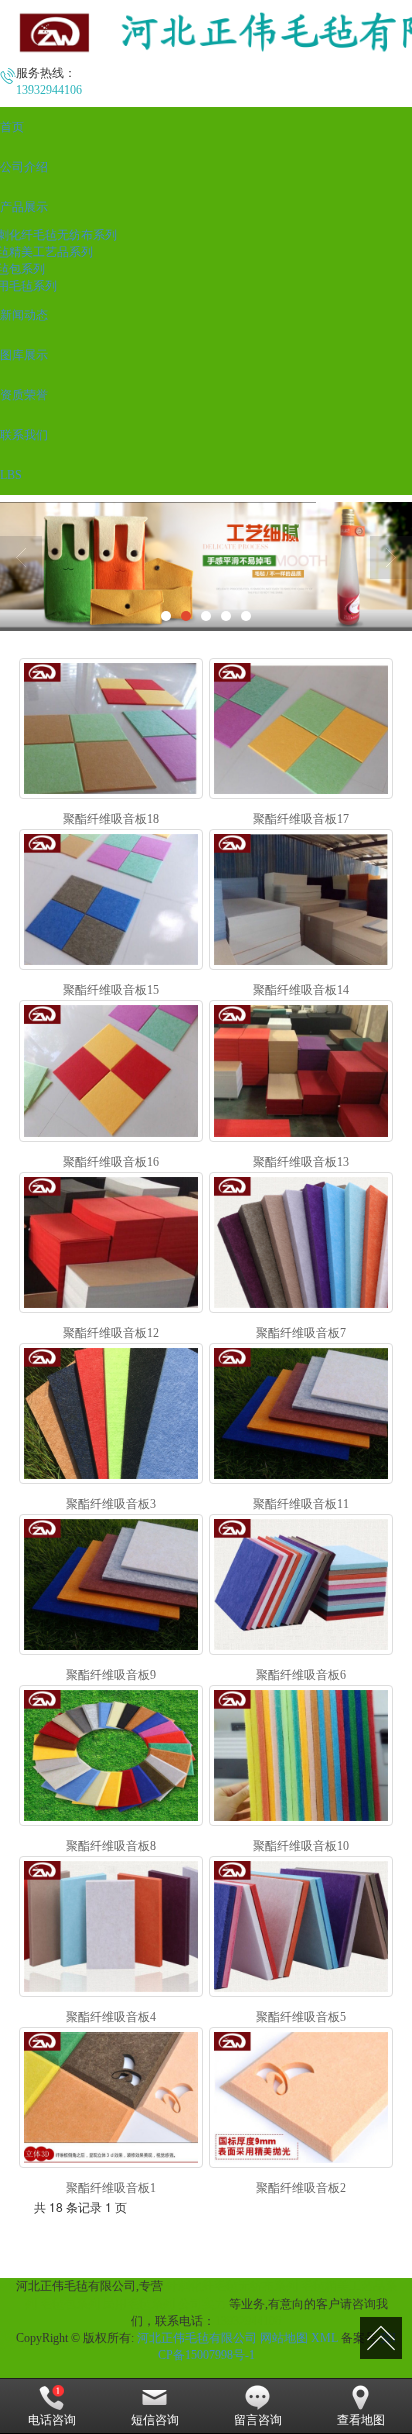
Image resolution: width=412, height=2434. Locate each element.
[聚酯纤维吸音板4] (111, 1926)
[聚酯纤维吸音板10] (301, 1755)
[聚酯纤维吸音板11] (301, 1413)
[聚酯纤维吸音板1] (111, 2097)
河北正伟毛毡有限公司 (197, 2338)
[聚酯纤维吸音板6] (301, 1584)
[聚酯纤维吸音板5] (301, 1926)
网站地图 (284, 2338)
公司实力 (202, 2304)
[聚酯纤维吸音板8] (111, 1755)
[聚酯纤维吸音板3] (111, 1413)
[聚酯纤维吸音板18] (111, 728)
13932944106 (248, 2321)
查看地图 (361, 2420)
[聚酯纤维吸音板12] (111, 1242)
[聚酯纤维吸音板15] (111, 899)
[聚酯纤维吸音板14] (301, 899)
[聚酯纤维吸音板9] (111, 1584)
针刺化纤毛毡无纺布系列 (232, 2286)
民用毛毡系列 (139, 2304)
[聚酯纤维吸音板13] (301, 1070)
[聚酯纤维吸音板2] (301, 2097)
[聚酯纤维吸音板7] (301, 1242)
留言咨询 (258, 2420)
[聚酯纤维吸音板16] (111, 1070)
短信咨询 (155, 2420)
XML (324, 2338)
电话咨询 (52, 2420)
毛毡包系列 (70, 2304)
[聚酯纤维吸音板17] (301, 728)
